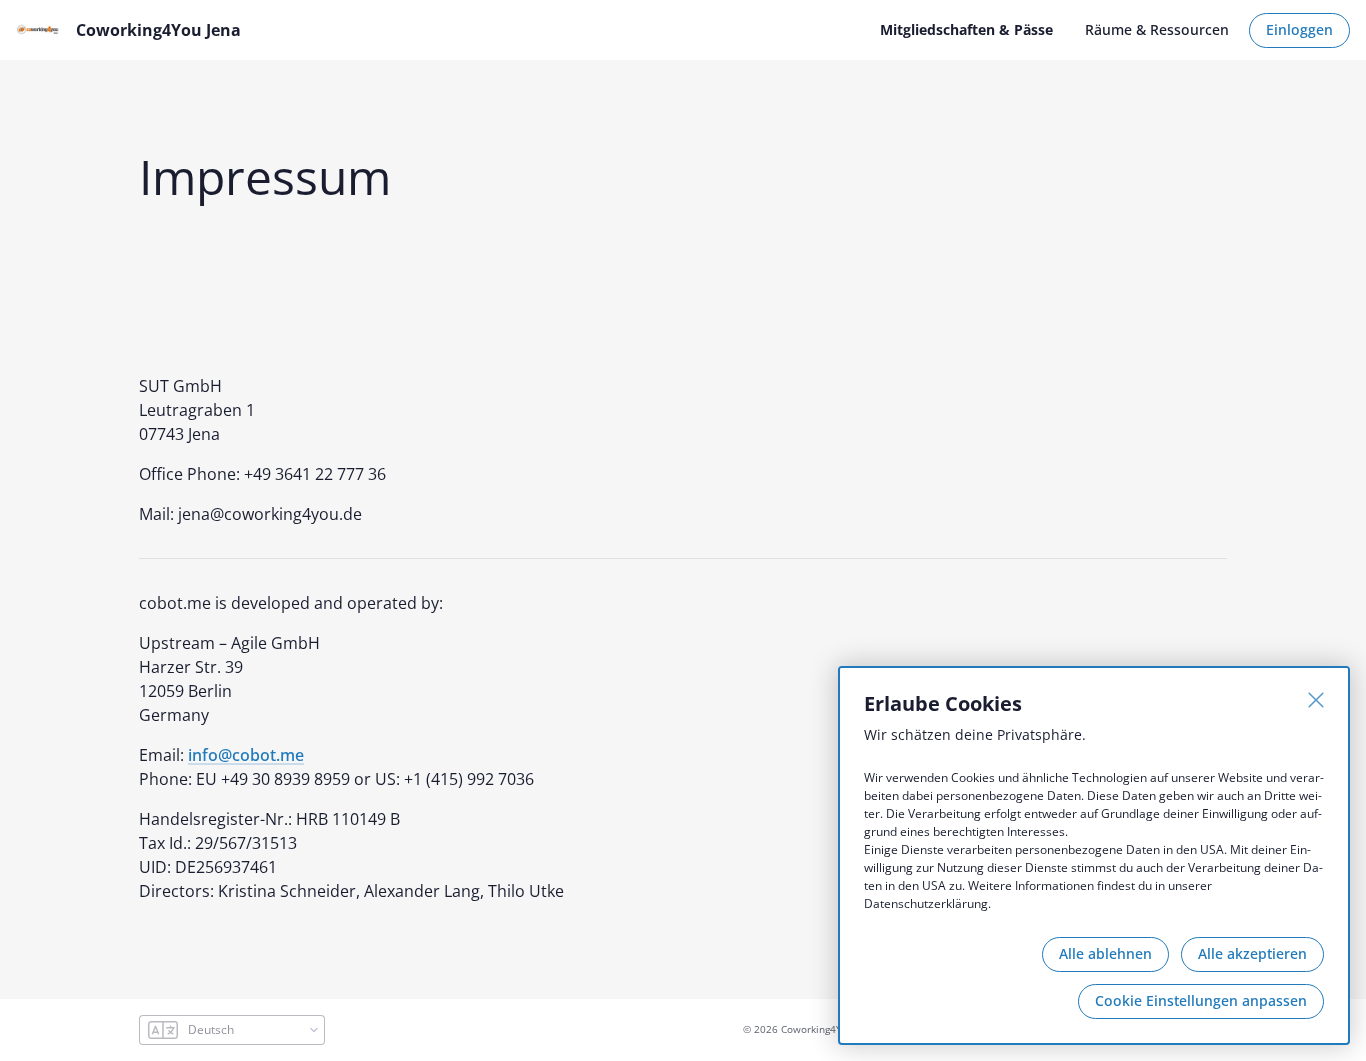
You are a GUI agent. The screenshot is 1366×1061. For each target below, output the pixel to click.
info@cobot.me (246, 755)
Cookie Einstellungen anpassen (1201, 1000)
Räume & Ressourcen (1157, 29)
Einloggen (1299, 29)
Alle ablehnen (1105, 953)
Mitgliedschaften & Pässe (966, 29)
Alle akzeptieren (1252, 953)
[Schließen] (1316, 700)
